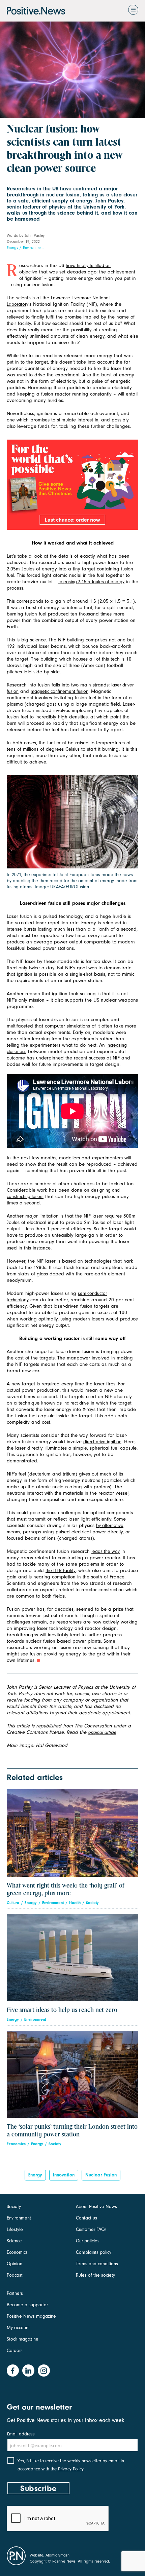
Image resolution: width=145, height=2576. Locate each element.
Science (14, 2241)
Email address (21, 2434)
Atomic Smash (57, 2555)
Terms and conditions (97, 2264)
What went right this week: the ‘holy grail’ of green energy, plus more (65, 1890)
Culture (13, 1903)
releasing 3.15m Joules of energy (91, 582)
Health (75, 1903)
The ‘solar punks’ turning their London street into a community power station (72, 2131)
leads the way (106, 1551)
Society (92, 1903)
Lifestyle (15, 2229)
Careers (15, 2350)
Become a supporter (27, 2305)
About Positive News (96, 2207)
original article (102, 1732)
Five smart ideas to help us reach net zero (62, 2010)
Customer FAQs (91, 2229)
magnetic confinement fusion (60, 691)
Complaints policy (94, 2252)
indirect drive (76, 1403)
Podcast (15, 2275)
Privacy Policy (71, 2469)
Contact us (86, 2218)
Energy (12, 248)
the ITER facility (61, 1571)
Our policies (88, 2241)
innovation (64, 2175)
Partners (15, 2293)
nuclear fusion (101, 2175)
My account (18, 2328)
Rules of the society (95, 2275)
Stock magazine (23, 2339)
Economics (16, 2144)
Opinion (14, 2264)
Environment (33, 248)
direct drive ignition (102, 1442)
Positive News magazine (31, 2316)
